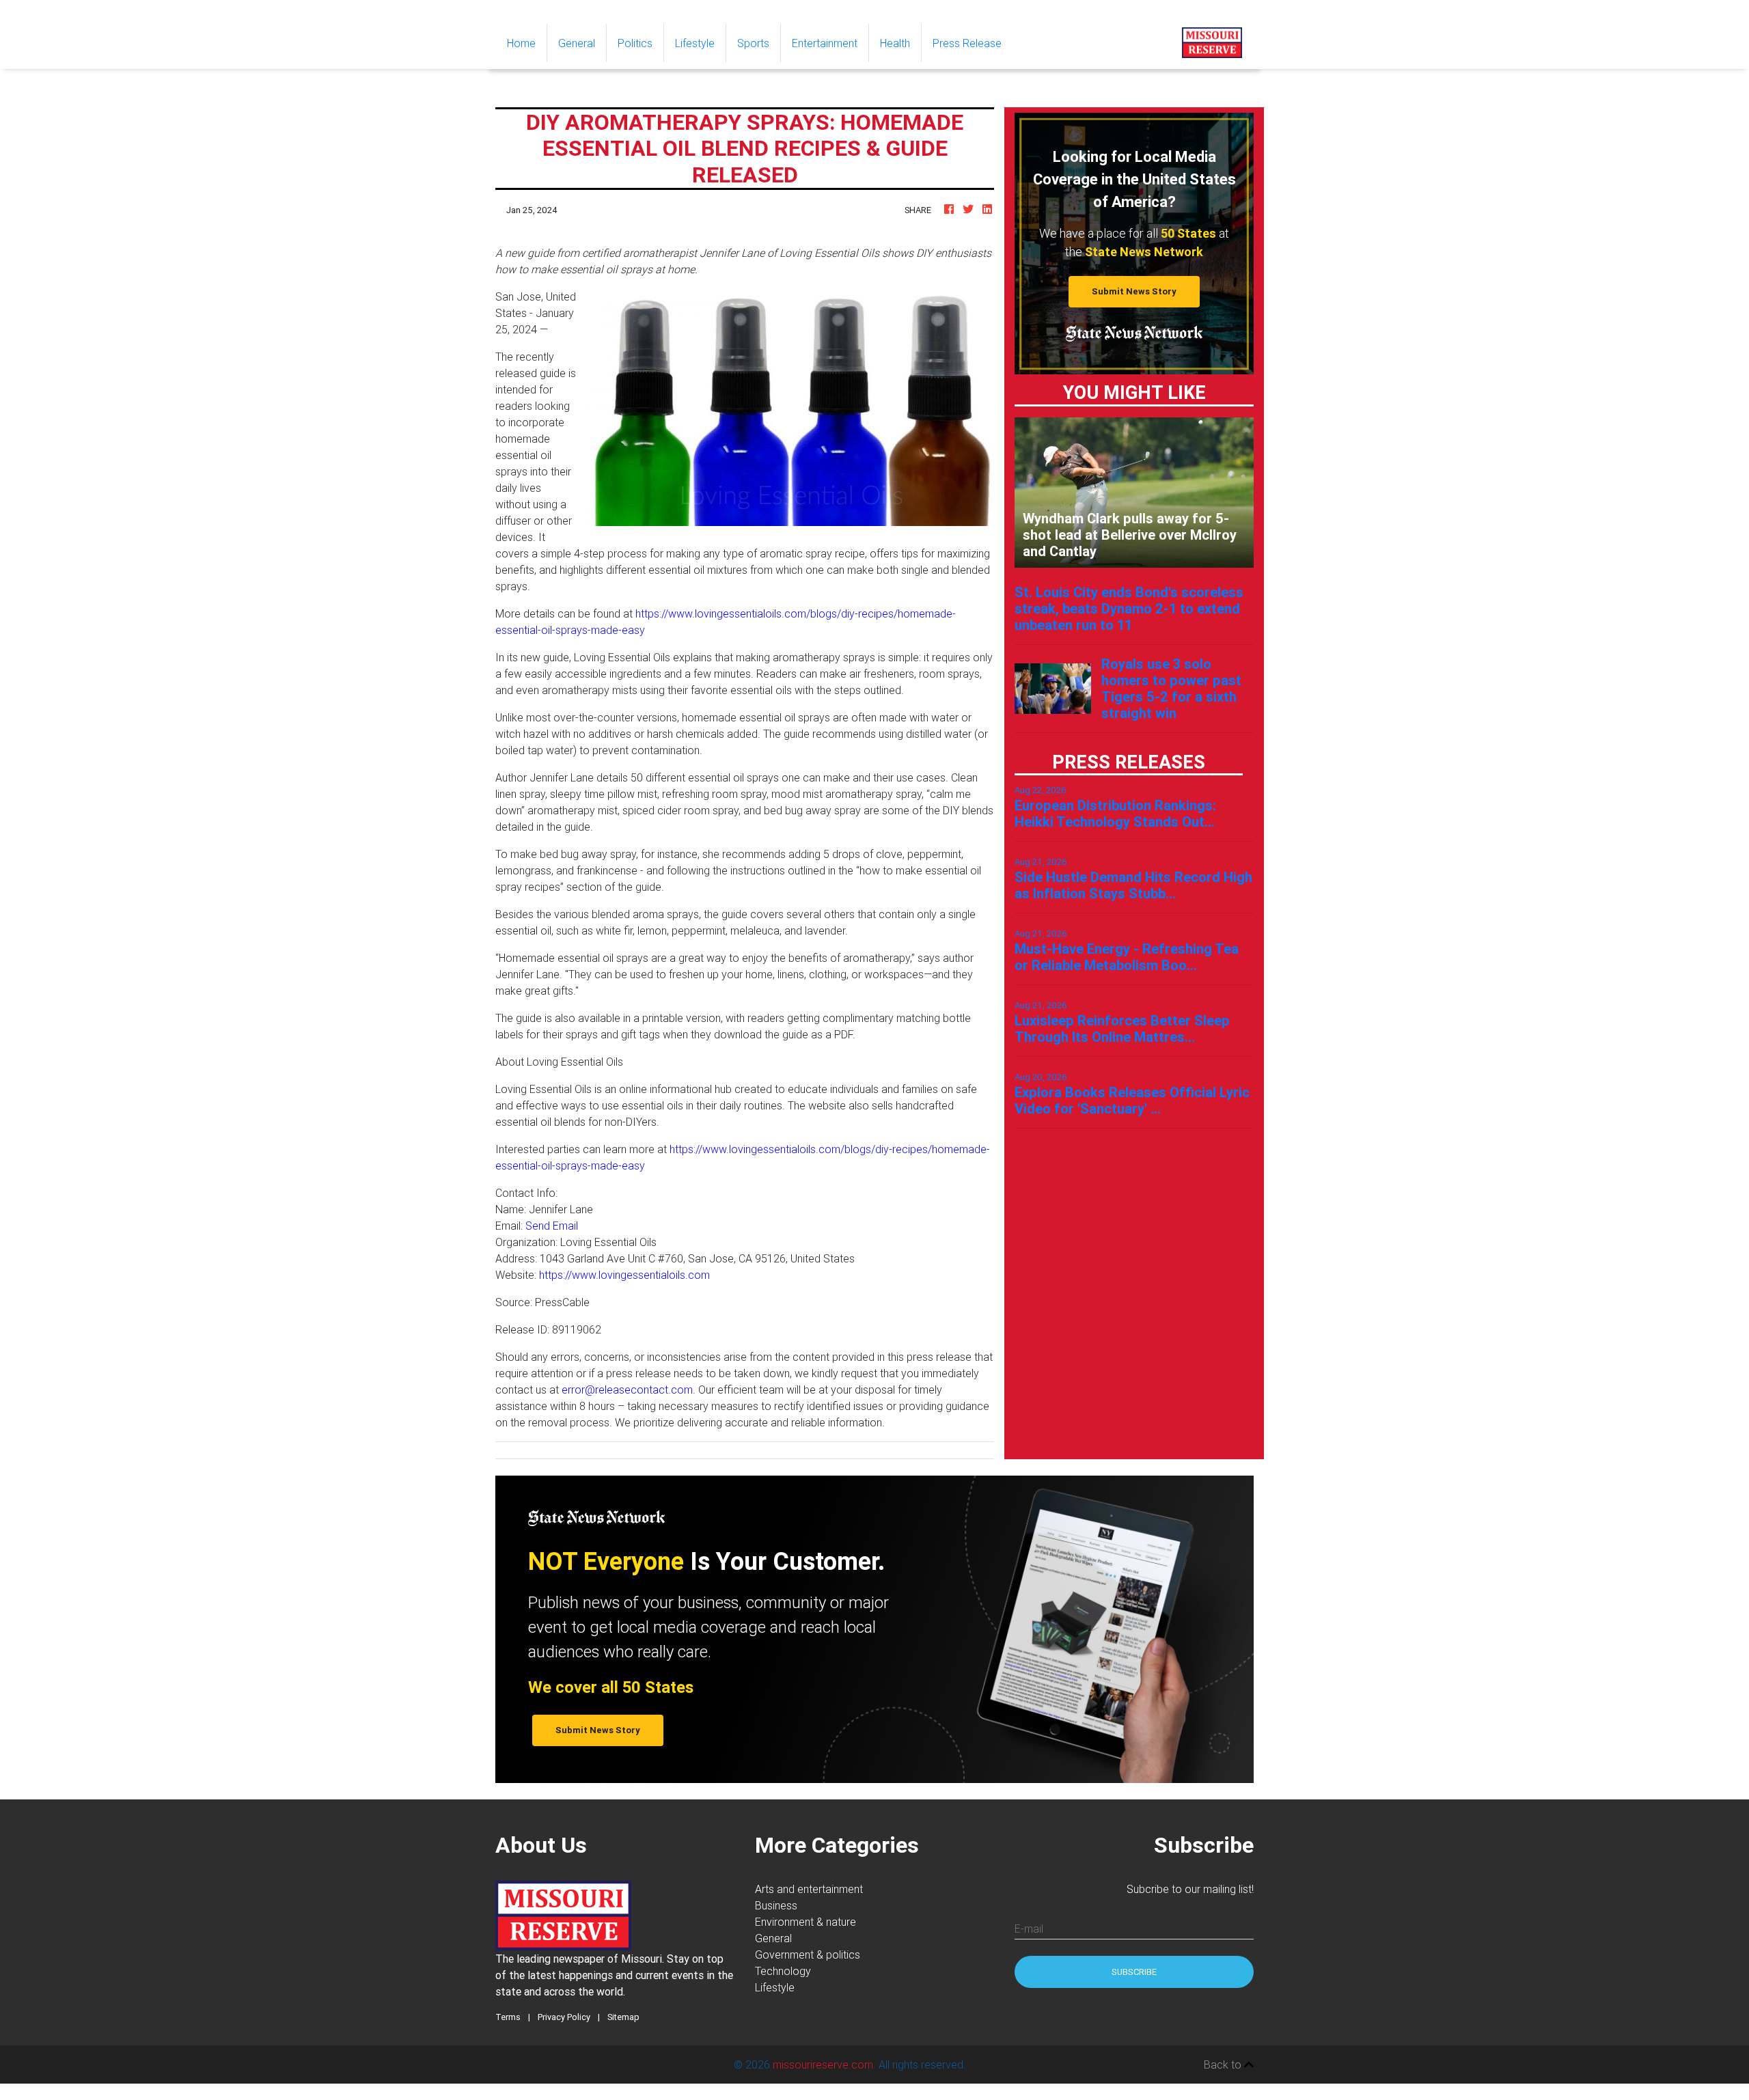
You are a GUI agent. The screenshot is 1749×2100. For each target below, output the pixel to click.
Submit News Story (1134, 291)
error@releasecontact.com (627, 1390)
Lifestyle (695, 43)
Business (776, 1905)
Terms (508, 2017)
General (577, 43)
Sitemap (623, 2017)
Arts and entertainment (809, 1889)
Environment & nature (805, 1922)
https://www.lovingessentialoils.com (624, 1275)
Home (527, 43)
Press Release (967, 43)
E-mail (1029, 1929)
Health (895, 43)
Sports (753, 43)
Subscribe (1134, 1972)
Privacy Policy (564, 2017)
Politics (635, 43)
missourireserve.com (823, 2064)
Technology (783, 1971)
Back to (1224, 2064)
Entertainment (825, 43)
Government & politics (808, 1954)
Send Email (552, 1226)
